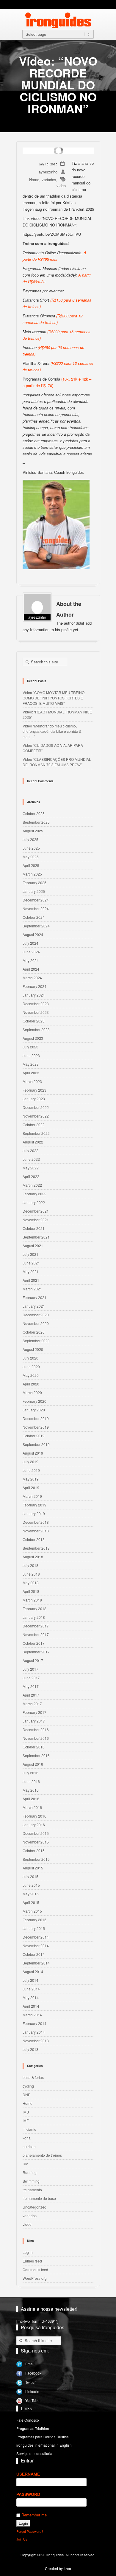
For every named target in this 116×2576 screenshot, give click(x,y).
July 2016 (30, 1773)
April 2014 (31, 2006)
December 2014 (36, 1937)
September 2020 (36, 1341)
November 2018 (36, 1531)
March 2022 (32, 1185)
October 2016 (34, 1747)
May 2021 (31, 1271)
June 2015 (31, 1885)
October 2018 (34, 1539)
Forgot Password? (30, 2531)
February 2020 (35, 1401)
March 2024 (32, 978)
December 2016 (36, 1730)
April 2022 (31, 1176)
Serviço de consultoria (34, 2453)
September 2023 (36, 1029)
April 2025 (31, 865)
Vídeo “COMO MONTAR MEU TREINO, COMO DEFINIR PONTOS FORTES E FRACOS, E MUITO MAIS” (54, 698)
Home (34, 180)
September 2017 (36, 1652)
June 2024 (31, 952)
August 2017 (33, 1660)
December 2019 (36, 1418)
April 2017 (31, 1695)
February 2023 (35, 1090)
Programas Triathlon (33, 2428)
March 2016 (32, 1807)
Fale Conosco (28, 2420)
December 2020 (36, 1315)
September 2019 (36, 1444)
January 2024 (34, 995)
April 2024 (31, 969)
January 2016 (34, 1825)
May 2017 (31, 1686)
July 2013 (30, 2049)
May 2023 (31, 1064)
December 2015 (36, 1833)
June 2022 (31, 1159)
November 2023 (36, 1012)
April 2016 (31, 1799)
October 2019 (34, 1436)
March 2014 (32, 2015)
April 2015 (31, 1902)
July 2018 (30, 1565)
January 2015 (34, 1928)
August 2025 (33, 831)
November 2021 (36, 1220)
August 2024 (33, 934)
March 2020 (32, 1392)
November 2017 (36, 1634)
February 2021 (35, 1297)
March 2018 (32, 1600)
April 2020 (31, 1384)
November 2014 (36, 1946)
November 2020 (36, 1323)
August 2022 (33, 1142)
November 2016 (36, 1738)
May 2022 (31, 1168)
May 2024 (31, 960)
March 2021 (32, 1289)
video (61, 186)
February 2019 (35, 1505)
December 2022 (36, 1107)
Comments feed (35, 2269)
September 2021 (36, 1237)
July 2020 (30, 1358)
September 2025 (36, 822)
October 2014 (34, 1954)
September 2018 (36, 1548)
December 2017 (36, 1626)
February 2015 (35, 1920)
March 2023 (32, 1081)
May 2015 (31, 1894)
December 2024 (36, 900)
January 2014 (34, 2032)
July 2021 (30, 1254)
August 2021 (33, 1246)
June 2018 (31, 1574)
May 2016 (31, 1790)
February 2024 (35, 986)
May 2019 (31, 1479)
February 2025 (35, 883)
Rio (25, 2164)
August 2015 (33, 1868)
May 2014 (31, 1997)
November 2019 (36, 1427)
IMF (26, 2120)
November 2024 (36, 908)
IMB (26, 2112)
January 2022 (34, 1202)
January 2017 (34, 1721)
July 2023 (30, 1047)
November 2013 (36, 2041)
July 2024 (30, 943)
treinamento (32, 2190)
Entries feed (32, 2261)
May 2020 (31, 1375)
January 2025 (34, 891)
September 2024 (36, 926)
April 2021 (31, 1280)
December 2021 (36, 1211)
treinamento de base (39, 2198)
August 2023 (33, 1038)
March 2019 (32, 1496)
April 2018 (31, 1591)
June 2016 (31, 1781)
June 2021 (31, 1263)
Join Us (22, 2539)
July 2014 (30, 1980)
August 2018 (33, 1557)
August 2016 (33, 1764)
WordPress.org (35, 2278)
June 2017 (31, 1678)
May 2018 (31, 1583)
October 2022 (34, 1125)
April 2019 (31, 1488)
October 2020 (34, 1332)
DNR (27, 2095)
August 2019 (33, 1453)
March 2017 (32, 1704)
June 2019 (31, 1470)
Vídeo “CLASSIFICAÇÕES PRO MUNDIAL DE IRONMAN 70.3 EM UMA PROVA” (57, 762)
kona (27, 2138)
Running (30, 2172)
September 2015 (36, 1859)
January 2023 (34, 1099)
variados (49, 180)
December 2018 (36, 1522)
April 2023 (31, 1073)
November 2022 (36, 1116)
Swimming (31, 2181)
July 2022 (30, 1150)
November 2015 (36, 1842)
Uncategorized (35, 2207)
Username (28, 2474)
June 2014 (31, 1989)
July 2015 (30, 1876)
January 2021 (34, 1306)
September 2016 (36, 1755)
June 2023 (31, 1055)
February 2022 (35, 1194)
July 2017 (30, 1669)
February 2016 (35, 1816)
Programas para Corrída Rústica (43, 2437)
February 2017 (35, 1712)
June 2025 (31, 848)
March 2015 (32, 1911)
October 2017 (34, 1643)
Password (28, 2494)
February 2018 (35, 1609)
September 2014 (36, 1963)
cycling (28, 2086)
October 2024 (34, 917)
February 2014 (35, 2023)
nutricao (29, 2146)
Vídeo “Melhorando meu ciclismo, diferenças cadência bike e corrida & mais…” (52, 731)
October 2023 (34, 1021)
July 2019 (30, 1462)
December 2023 (36, 1004)
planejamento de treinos (42, 2155)
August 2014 (33, 1971)
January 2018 (34, 1617)
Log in (28, 2252)
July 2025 (30, 839)
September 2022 (36, 1133)
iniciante (29, 2129)
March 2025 (32, 874)
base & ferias (33, 2077)
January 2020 (34, 1410)
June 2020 (31, 1367)
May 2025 (31, 857)
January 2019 (34, 1513)
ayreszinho (48, 172)
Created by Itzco (58, 2568)
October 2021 (34, 1228)
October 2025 (34, 813)
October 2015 (34, 1850)
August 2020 (33, 1349)
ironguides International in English (44, 2445)
